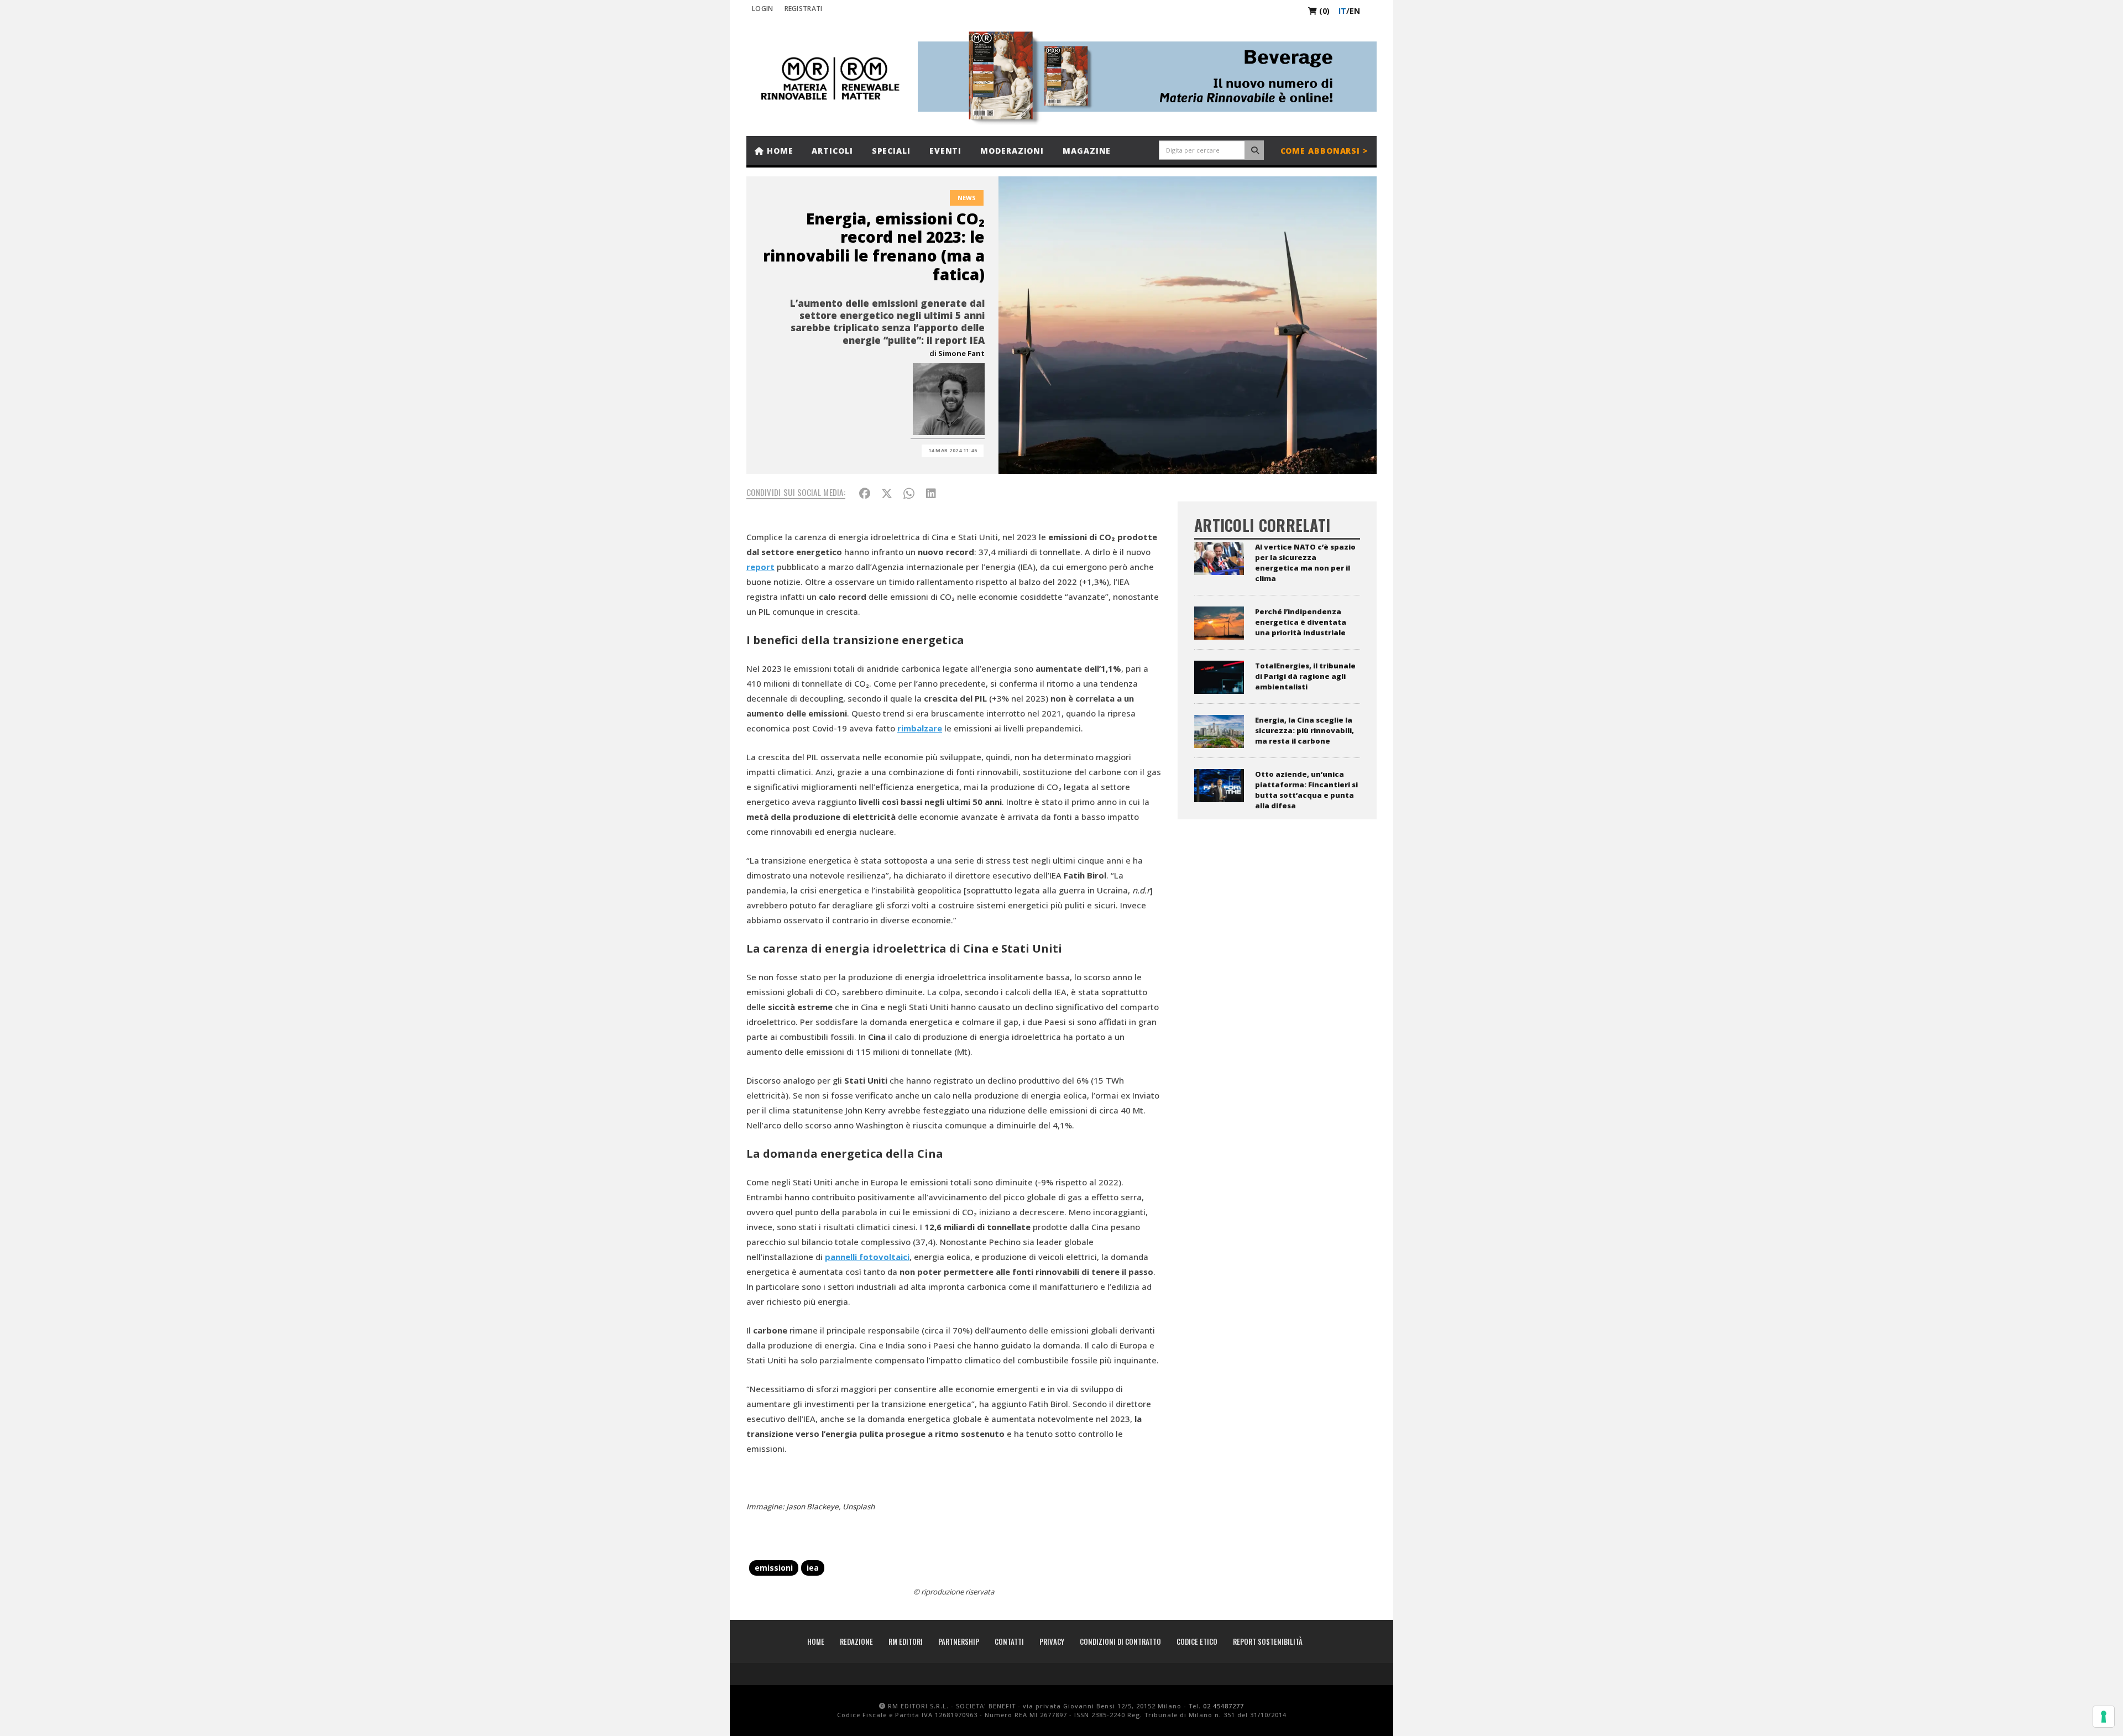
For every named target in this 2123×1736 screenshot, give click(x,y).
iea (813, 1568)
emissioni (774, 1568)
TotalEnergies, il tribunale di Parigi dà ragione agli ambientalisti (1305, 676)
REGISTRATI (804, 9)
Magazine (1087, 151)
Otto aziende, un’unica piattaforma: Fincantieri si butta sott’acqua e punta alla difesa (1306, 790)
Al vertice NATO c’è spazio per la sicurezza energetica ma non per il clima (1305, 563)
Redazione (856, 1641)
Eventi (945, 151)
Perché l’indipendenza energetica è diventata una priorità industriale (1301, 622)
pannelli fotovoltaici (867, 1257)
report (760, 567)
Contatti (1009, 1641)
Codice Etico (1197, 1641)
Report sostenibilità (1268, 1641)
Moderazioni (1012, 151)
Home (779, 151)
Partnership (959, 1641)
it (1342, 11)
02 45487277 (1223, 1706)
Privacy (1052, 1641)
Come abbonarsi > (1324, 151)
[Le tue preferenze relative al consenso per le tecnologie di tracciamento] (2104, 1717)
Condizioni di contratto (1120, 1641)
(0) (1323, 11)
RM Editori (906, 1641)
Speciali (891, 151)
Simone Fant (961, 353)
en (1355, 11)
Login (763, 9)
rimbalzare (920, 728)
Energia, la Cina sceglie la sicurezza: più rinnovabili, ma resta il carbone (1304, 730)
